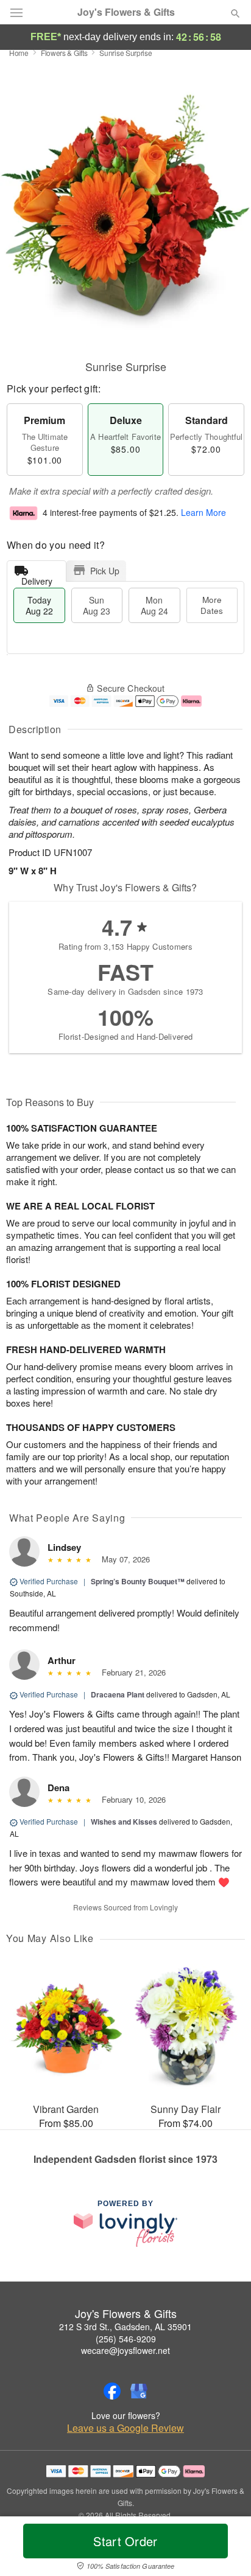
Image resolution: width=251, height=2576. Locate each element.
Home (19, 53)
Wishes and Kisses (124, 1822)
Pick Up (105, 571)
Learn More (203, 512)
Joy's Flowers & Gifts (126, 12)
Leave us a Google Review (125, 2428)
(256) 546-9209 (126, 2339)
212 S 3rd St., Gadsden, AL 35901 (125, 2327)
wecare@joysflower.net (125, 2350)
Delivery (37, 578)
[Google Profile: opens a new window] (139, 2391)
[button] (225, 2549)
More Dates (212, 605)
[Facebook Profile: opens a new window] (112, 2391)
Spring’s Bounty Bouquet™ (138, 1581)
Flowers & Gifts (64, 53)
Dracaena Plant (118, 1694)
